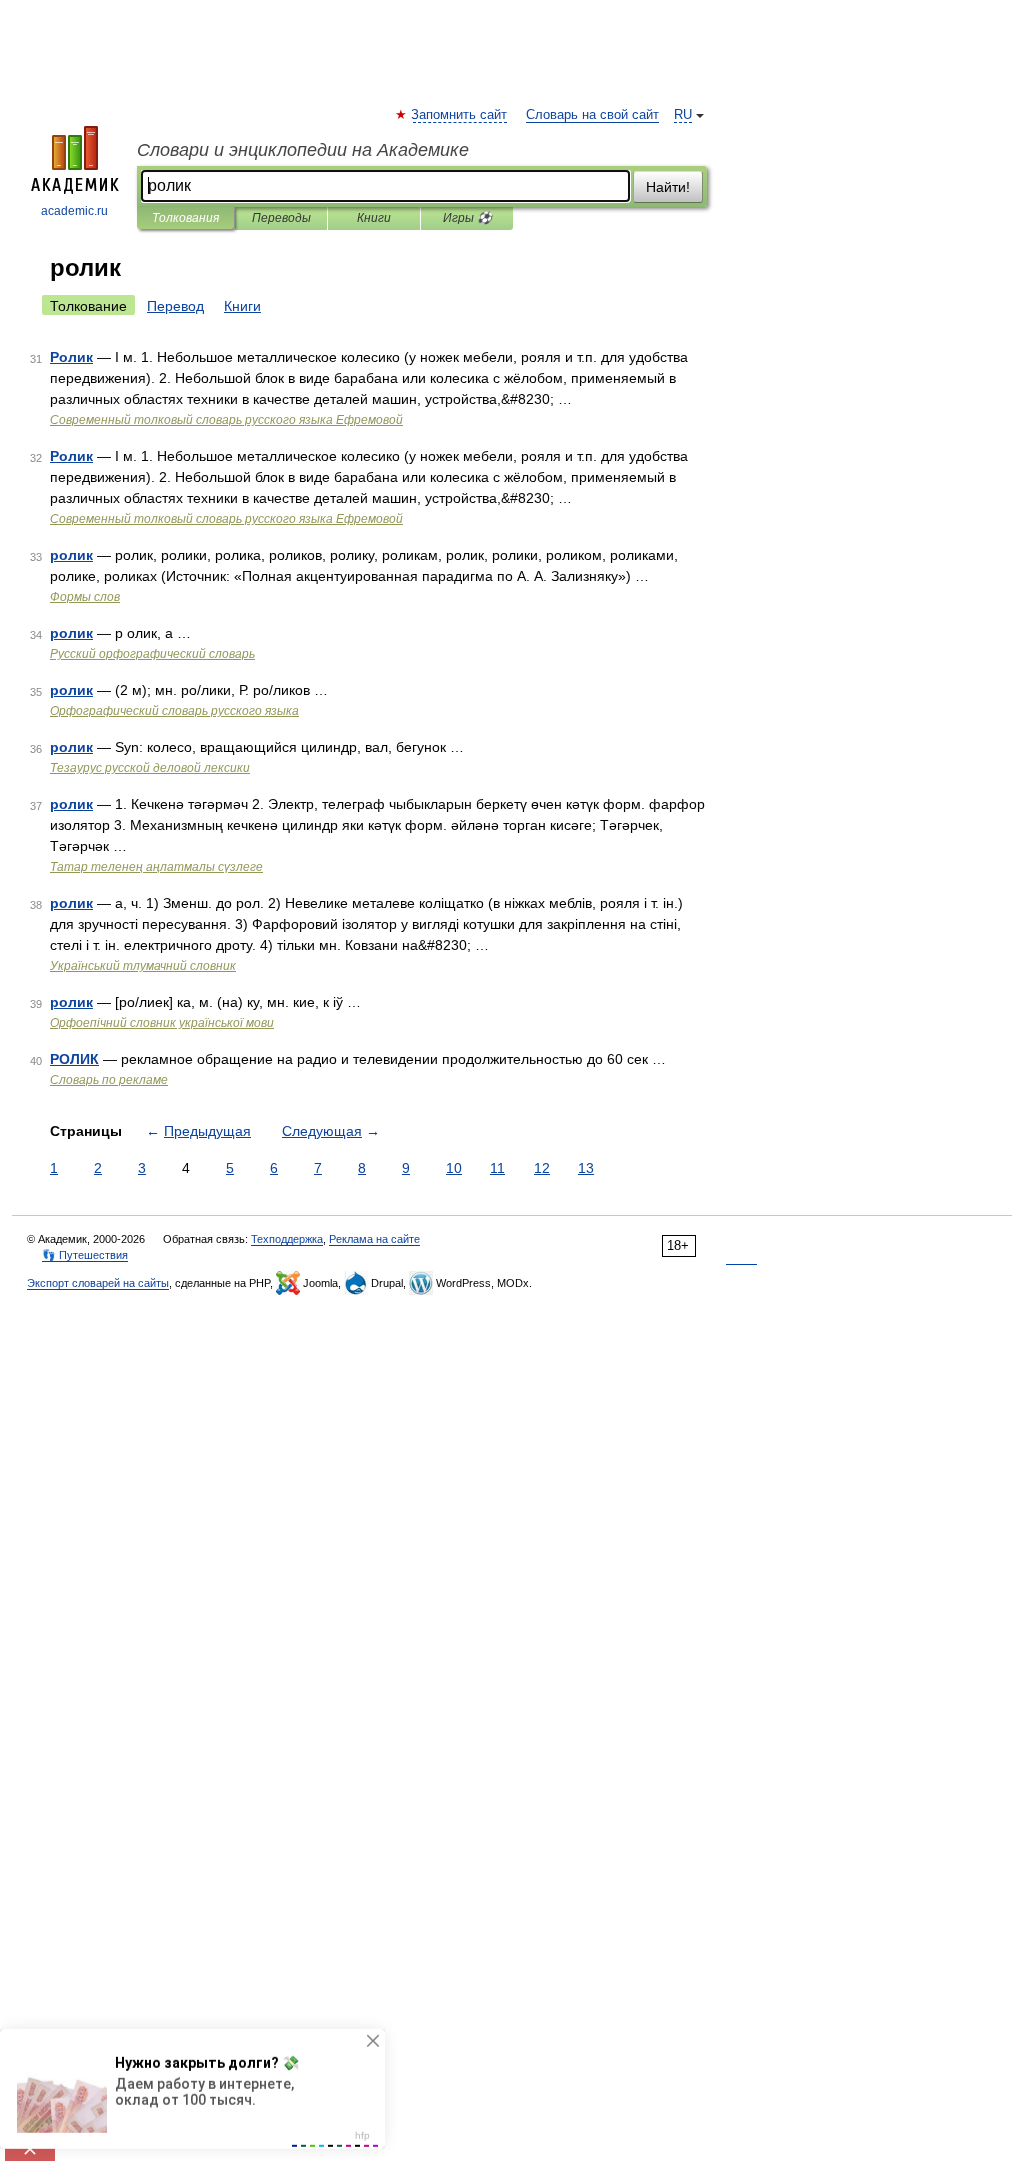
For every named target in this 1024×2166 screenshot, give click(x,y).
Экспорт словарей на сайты (98, 1283)
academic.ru (74, 211)
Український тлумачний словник (143, 966)
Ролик (71, 357)
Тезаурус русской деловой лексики (150, 768)
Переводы (281, 218)
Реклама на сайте (374, 1239)
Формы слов (85, 597)
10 (454, 1168)
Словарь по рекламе (109, 1080)
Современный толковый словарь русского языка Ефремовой (226, 420)
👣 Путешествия (85, 1255)
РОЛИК (74, 1059)
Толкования (185, 218)
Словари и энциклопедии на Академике (303, 150)
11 (497, 1168)
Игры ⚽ (467, 218)
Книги (374, 218)
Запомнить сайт (460, 115)
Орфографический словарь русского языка (174, 711)
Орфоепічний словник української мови (162, 1023)
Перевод (175, 306)
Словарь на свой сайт (592, 115)
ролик (71, 555)
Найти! (668, 187)
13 (586, 1168)
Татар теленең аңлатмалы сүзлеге (156, 867)
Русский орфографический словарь (152, 654)
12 (542, 1168)
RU (683, 115)
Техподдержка (287, 1239)
